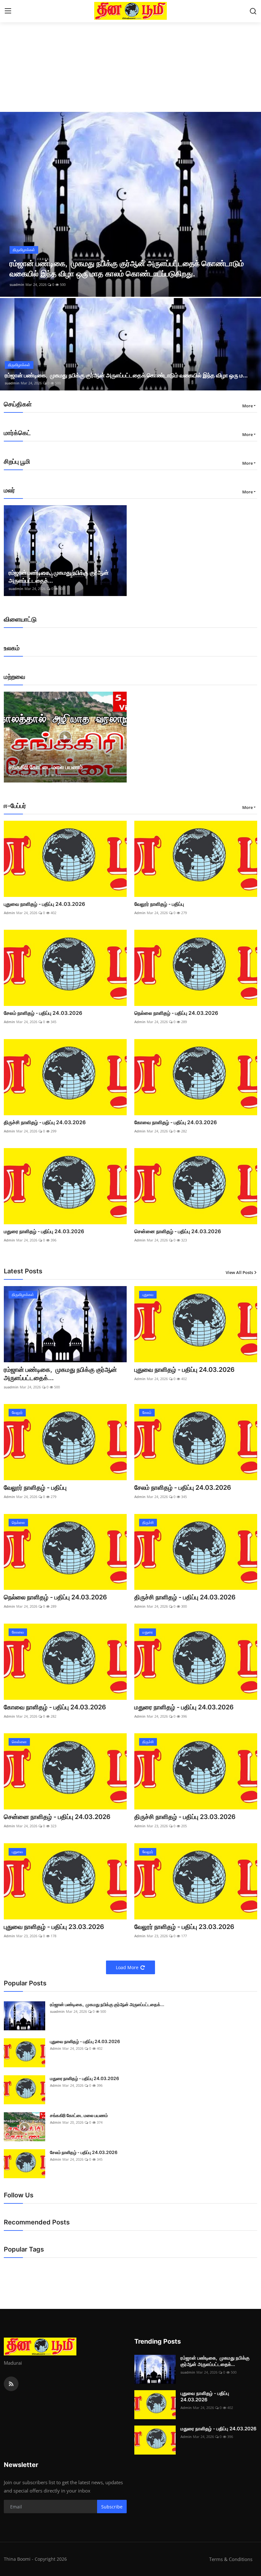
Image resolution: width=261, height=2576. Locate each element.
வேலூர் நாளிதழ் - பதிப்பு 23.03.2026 (184, 1927)
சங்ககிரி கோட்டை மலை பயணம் (46, 767)
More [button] (247, 406)
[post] (130, 204)
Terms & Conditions (231, 2559)
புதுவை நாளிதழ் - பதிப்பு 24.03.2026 (44, 904)
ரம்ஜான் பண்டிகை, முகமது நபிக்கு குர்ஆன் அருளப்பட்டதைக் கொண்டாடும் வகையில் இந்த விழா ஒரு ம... (126, 375)
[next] (250, 204)
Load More (127, 1967)
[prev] (11, 204)
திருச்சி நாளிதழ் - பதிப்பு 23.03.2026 (185, 1817)
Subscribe (112, 2507)
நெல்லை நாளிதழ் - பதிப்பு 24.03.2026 (176, 1013)
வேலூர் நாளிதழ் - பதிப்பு (159, 904)
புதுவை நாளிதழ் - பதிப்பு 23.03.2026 (54, 1927)
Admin (14, 775)
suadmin (17, 284)
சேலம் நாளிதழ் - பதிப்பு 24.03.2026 (43, 1013)
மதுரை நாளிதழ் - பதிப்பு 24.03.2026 (44, 1231)
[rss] (11, 2384)
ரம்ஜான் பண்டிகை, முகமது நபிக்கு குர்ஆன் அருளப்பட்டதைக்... (59, 577)
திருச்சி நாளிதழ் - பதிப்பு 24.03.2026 (45, 1122)
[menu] (8, 11)
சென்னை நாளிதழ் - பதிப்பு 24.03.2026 (178, 1231)
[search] (253, 11)
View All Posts (239, 1272)
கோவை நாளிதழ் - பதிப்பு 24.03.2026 (176, 1122)
